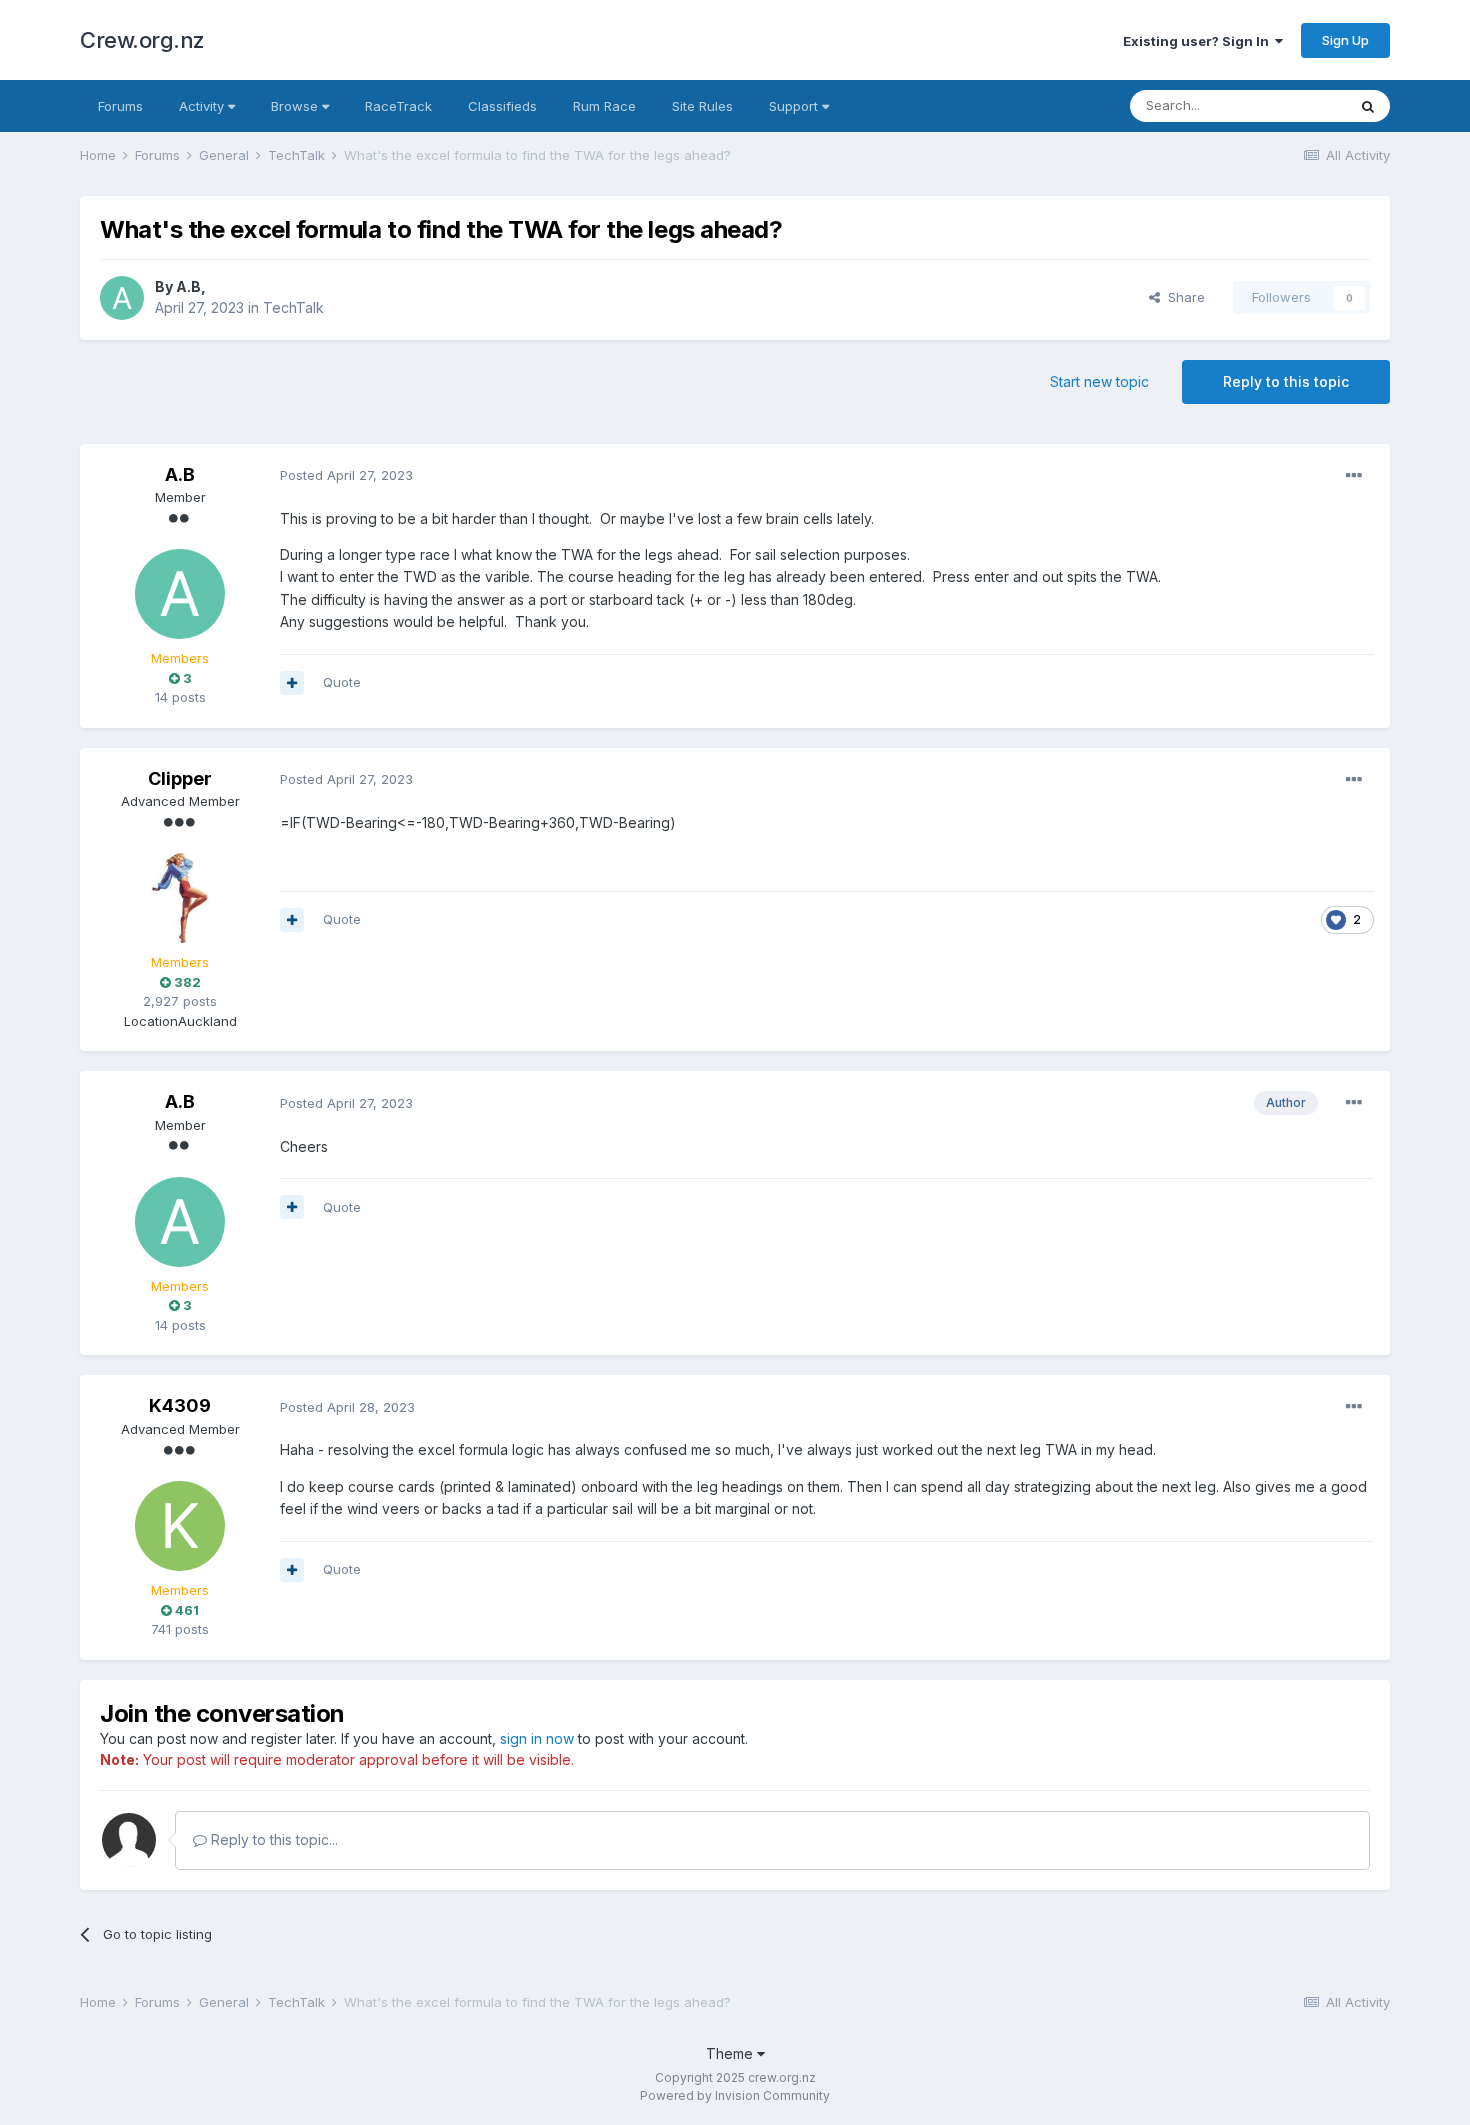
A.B (188, 286)
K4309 (180, 1405)
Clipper (180, 778)
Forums (120, 106)
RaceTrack (398, 106)
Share (1182, 297)
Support (795, 106)
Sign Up (1345, 40)
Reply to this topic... (272, 1839)
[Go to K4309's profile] (180, 1526)
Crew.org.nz (142, 40)
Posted (346, 475)
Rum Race (604, 106)
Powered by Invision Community (735, 2095)
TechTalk (293, 307)
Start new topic (1099, 381)
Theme (731, 2053)
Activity (203, 106)
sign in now (537, 1738)
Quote (342, 682)
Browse (296, 106)
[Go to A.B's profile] (122, 298)
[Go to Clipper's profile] (180, 898)
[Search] (1368, 106)
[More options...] (1354, 476)
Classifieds (502, 106)
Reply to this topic (1286, 381)
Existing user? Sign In (1199, 41)
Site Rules (702, 106)
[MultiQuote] (292, 683)
